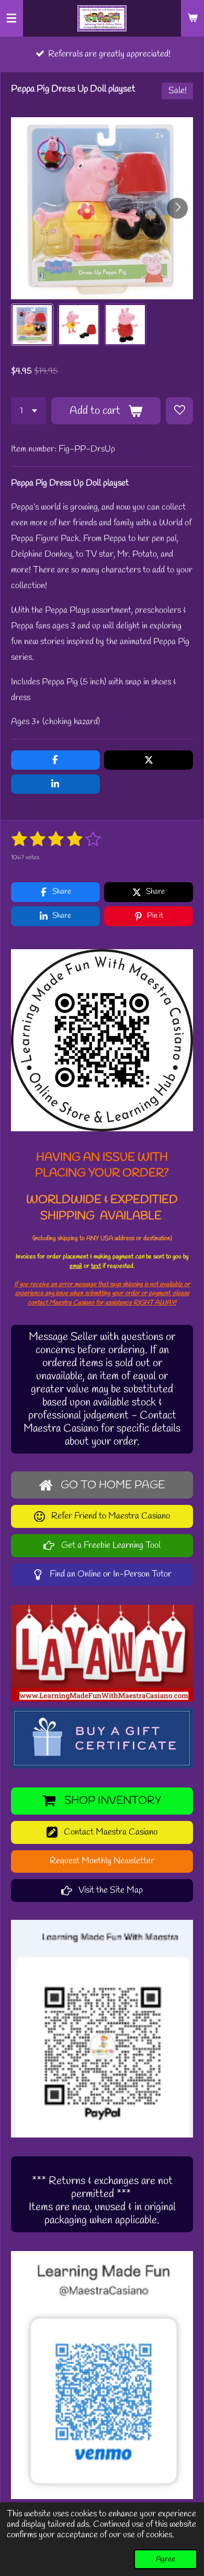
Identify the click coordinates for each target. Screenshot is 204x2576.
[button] (32, 325)
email (76, 1266)
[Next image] (177, 208)
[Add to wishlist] (179, 411)
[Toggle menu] (12, 18)
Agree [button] (166, 2559)
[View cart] (192, 18)
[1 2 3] (29, 411)
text (96, 1266)
